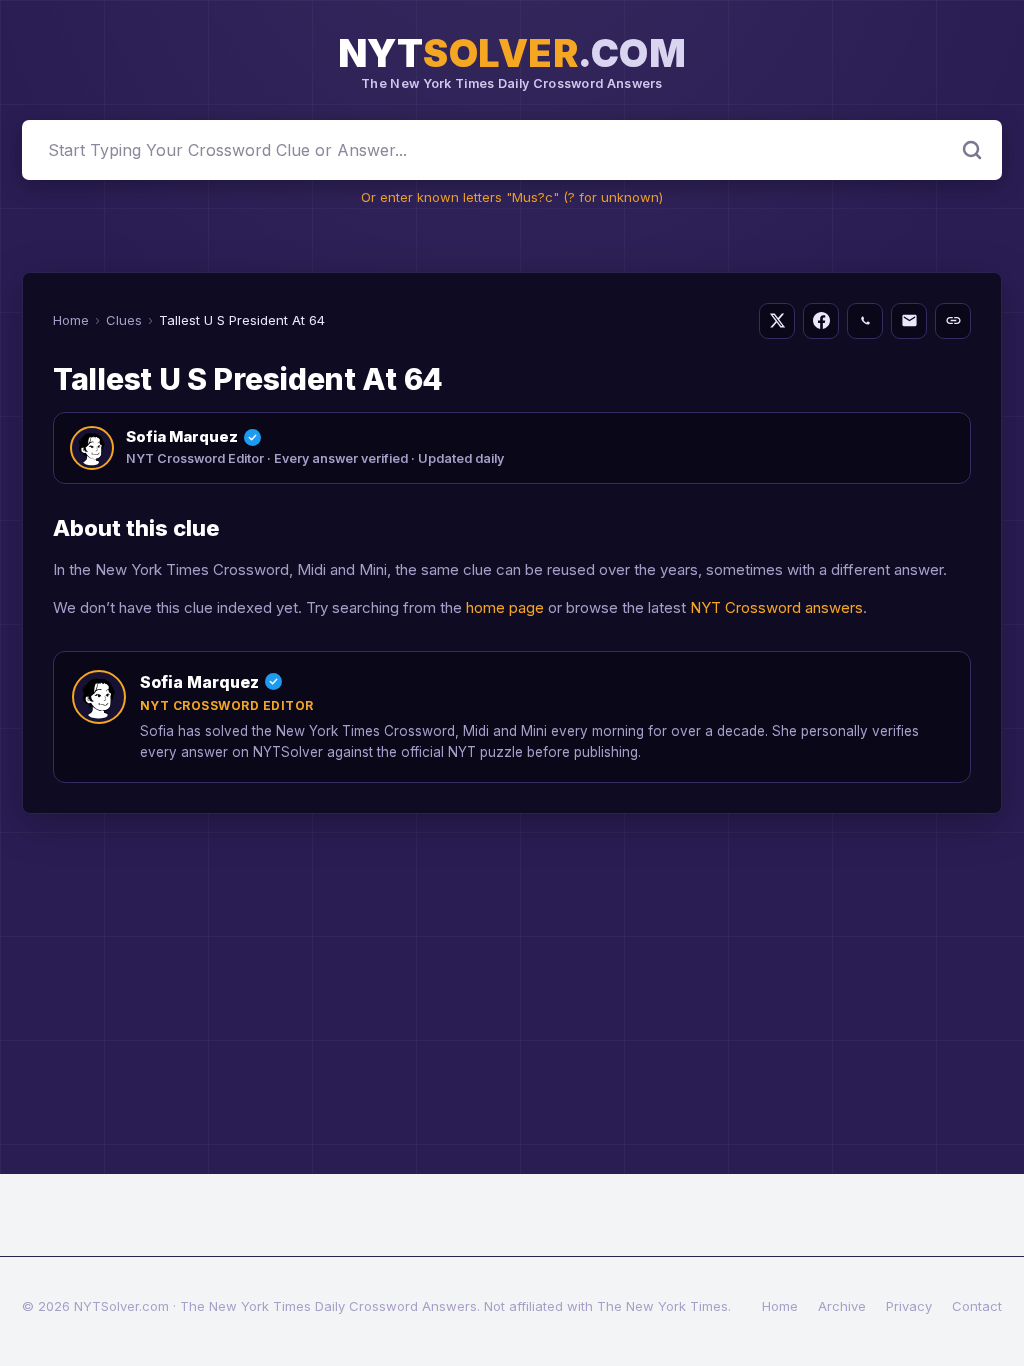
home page (505, 607)
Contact (977, 1306)
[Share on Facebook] (821, 321)
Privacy (909, 1306)
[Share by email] (909, 321)
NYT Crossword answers (776, 607)
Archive (842, 1306)
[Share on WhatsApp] (865, 321)
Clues (124, 320)
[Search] (972, 150)
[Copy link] (953, 321)
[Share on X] (777, 321)
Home (71, 320)
